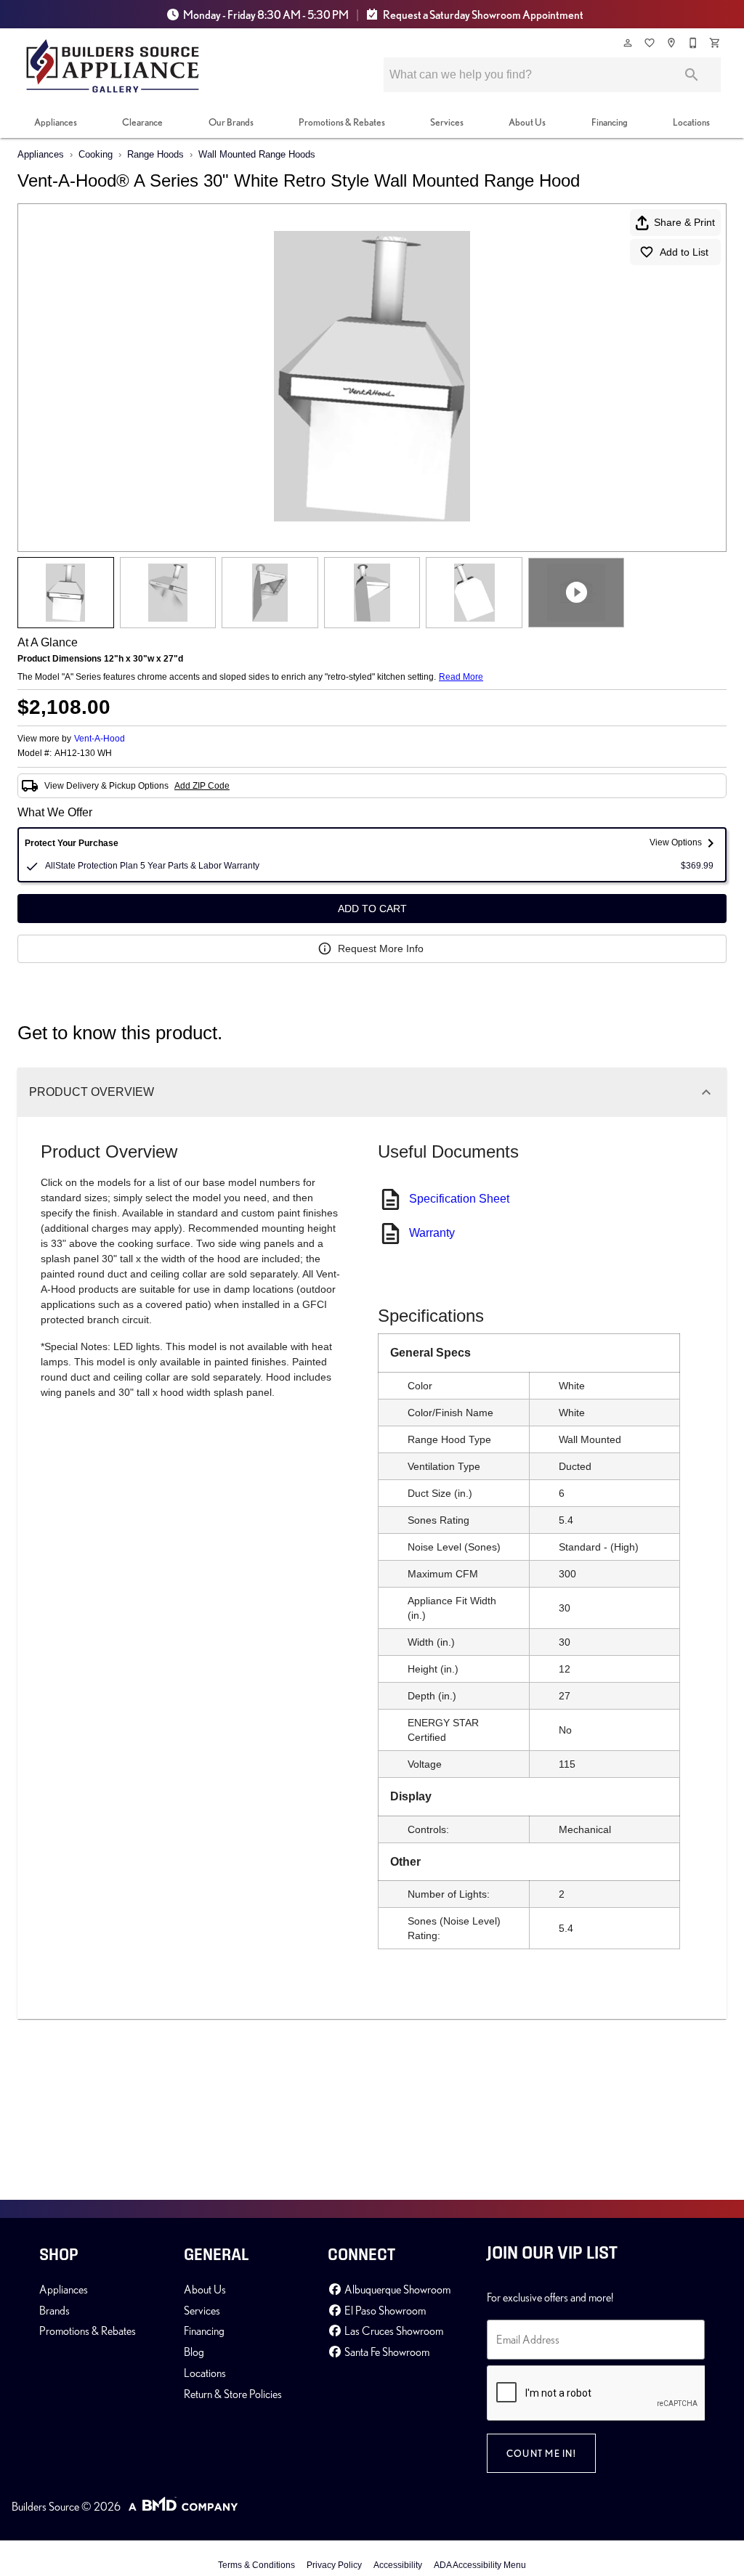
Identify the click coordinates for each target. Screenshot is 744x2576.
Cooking (96, 154)
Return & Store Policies (233, 2394)
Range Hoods (155, 154)
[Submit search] (692, 75)
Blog (194, 2352)
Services (447, 122)
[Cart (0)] (716, 43)
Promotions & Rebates (342, 122)
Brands (54, 2310)
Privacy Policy (334, 2565)
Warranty (432, 1233)
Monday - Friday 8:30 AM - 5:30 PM (266, 15)
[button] (628, 43)
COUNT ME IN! (541, 2453)
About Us (527, 122)
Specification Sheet (459, 1199)
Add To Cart (372, 909)
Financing (610, 122)
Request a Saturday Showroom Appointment (482, 15)
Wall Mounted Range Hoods (257, 154)
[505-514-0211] (694, 43)
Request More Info (381, 948)
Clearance (142, 122)
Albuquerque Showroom (396, 2289)
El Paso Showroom (384, 2310)
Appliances (56, 122)
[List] (650, 43)
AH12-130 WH (83, 753)
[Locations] (672, 43)
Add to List (684, 252)
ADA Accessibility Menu (480, 2565)
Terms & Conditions (256, 2565)
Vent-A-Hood (100, 739)
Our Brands (231, 122)
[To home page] (113, 66)
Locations (691, 122)
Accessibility (398, 2565)
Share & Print (684, 222)
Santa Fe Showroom (386, 2352)
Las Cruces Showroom (393, 2331)
